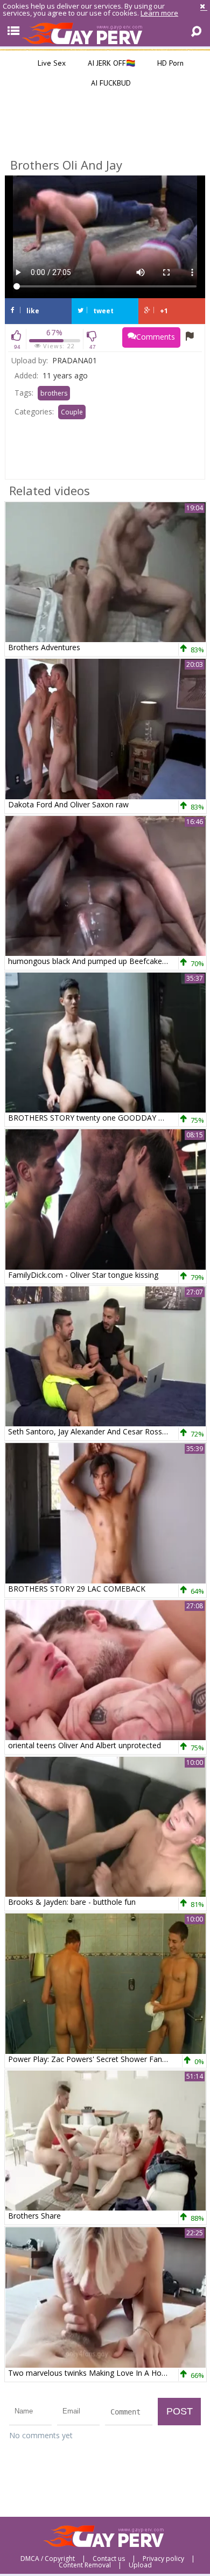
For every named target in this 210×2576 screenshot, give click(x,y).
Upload (140, 2565)
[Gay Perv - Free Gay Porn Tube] (105, 33)
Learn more (159, 13)
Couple (72, 412)
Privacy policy (163, 2559)
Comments (156, 337)
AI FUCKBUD (110, 83)
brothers (54, 393)
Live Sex (51, 63)
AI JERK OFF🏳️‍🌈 (110, 63)
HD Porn (169, 63)
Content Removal (85, 2565)
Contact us (109, 2559)
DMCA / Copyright (48, 2559)
